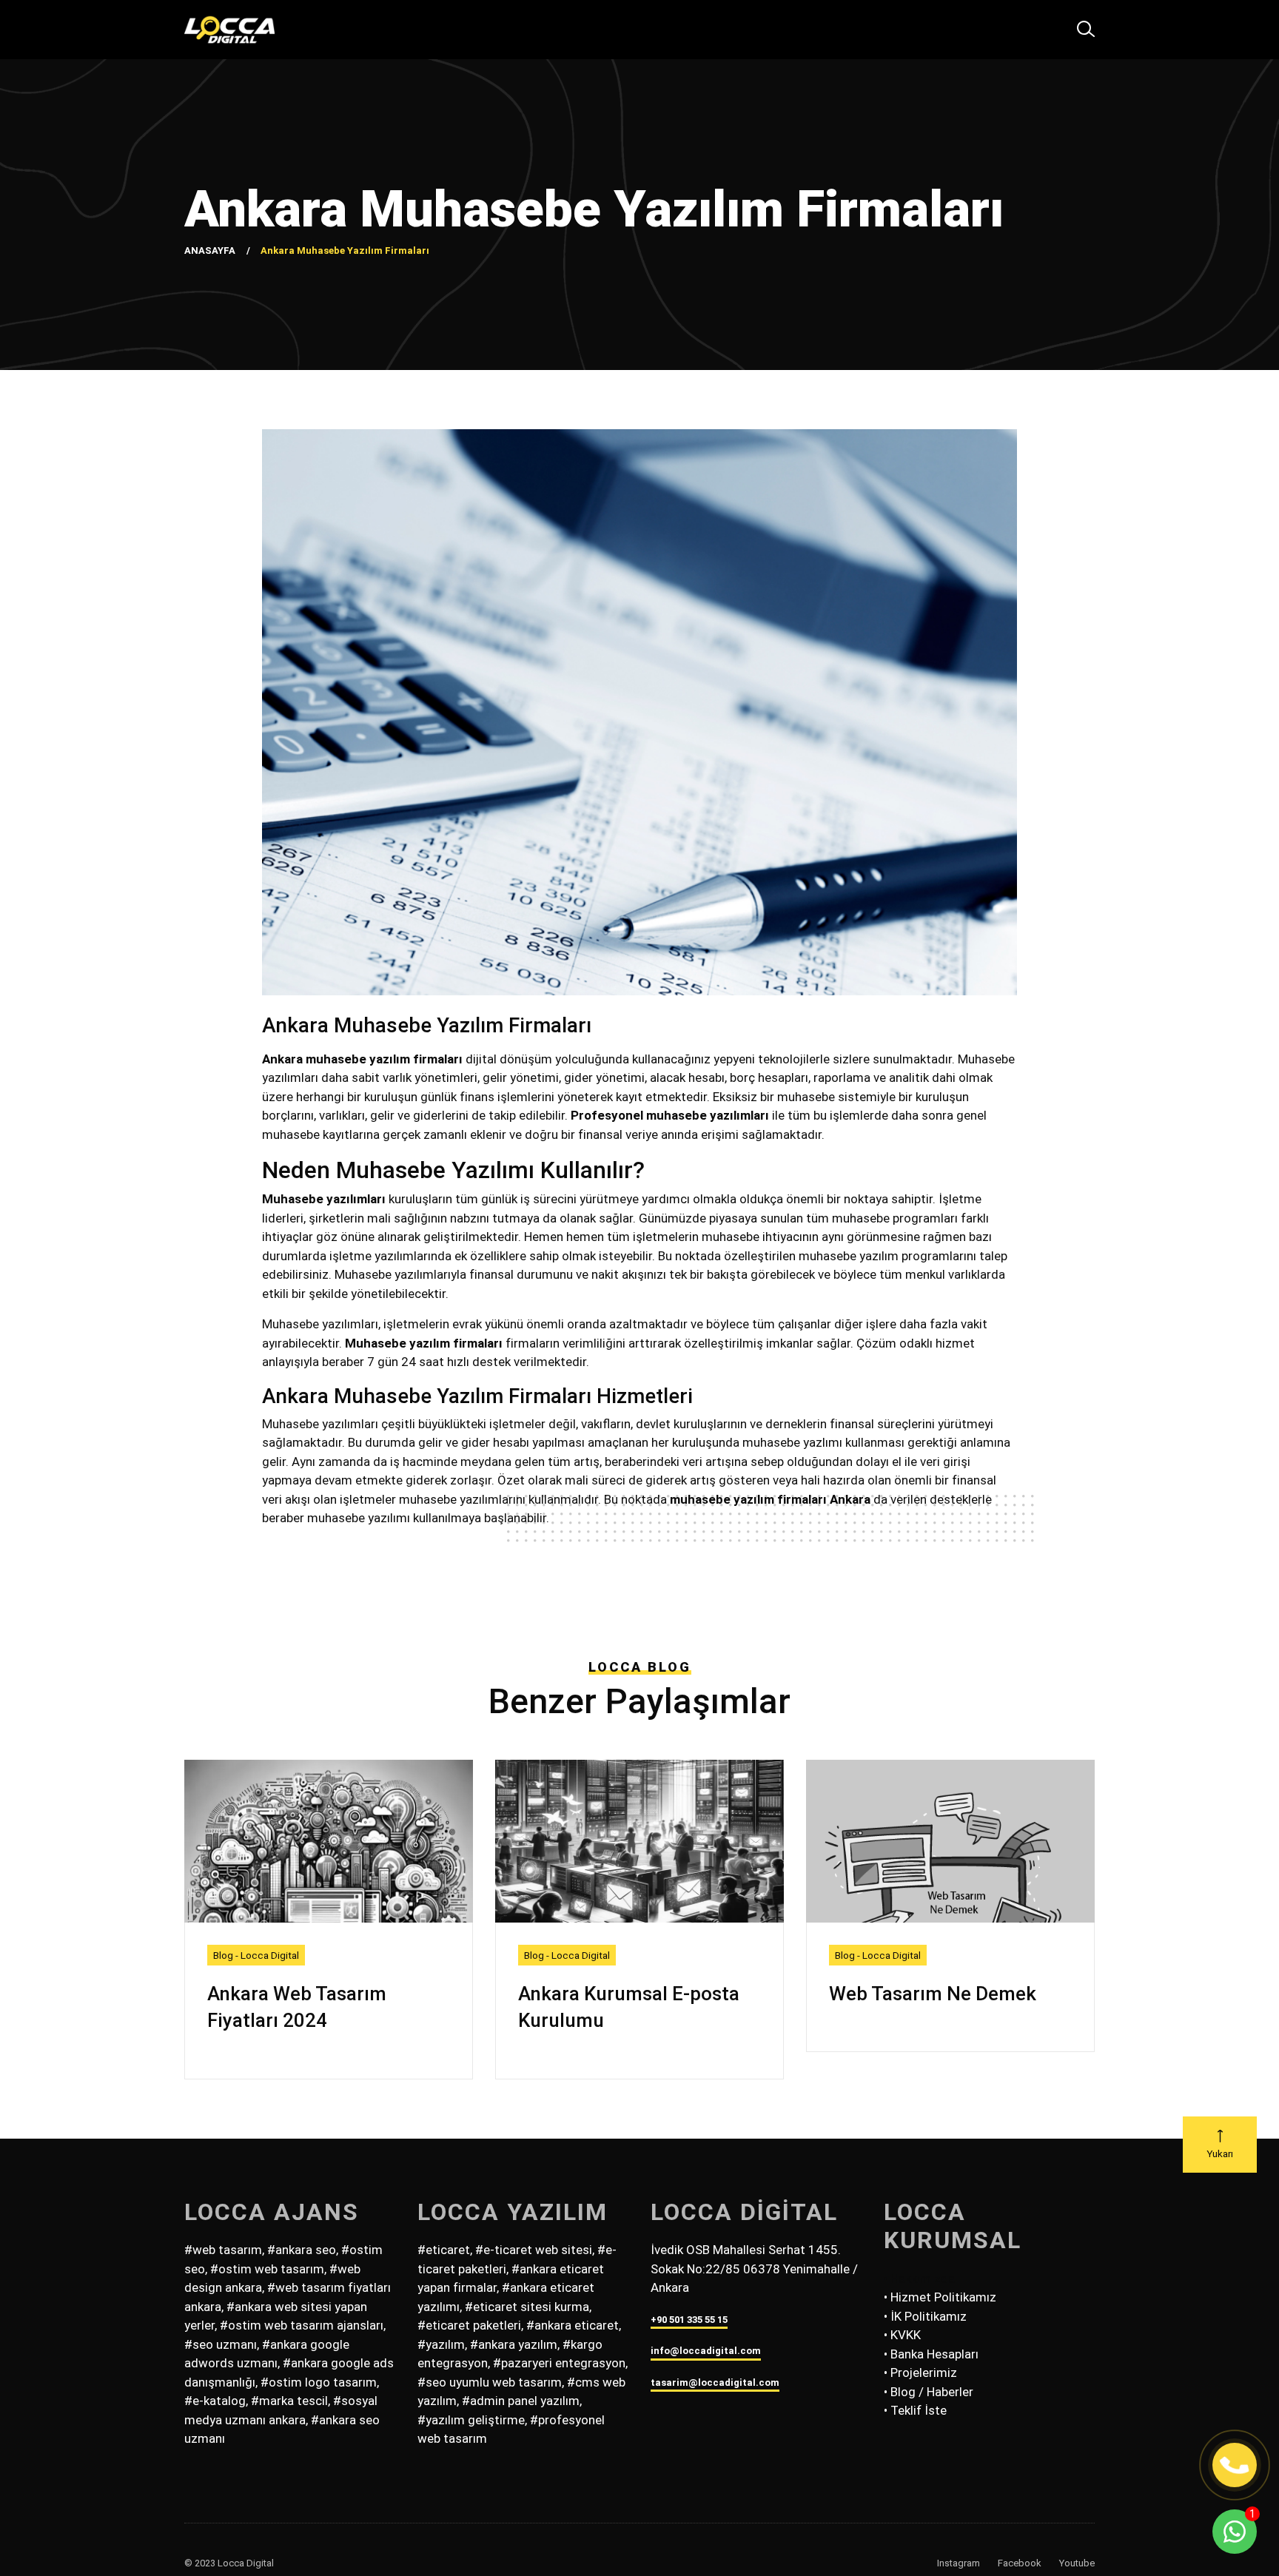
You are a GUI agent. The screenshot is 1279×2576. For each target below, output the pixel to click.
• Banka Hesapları (931, 2354)
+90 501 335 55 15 (689, 2320)
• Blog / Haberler (929, 2392)
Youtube (1077, 2563)
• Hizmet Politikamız (940, 2297)
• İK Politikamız (925, 2316)
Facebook (1020, 2563)
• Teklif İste (915, 2410)
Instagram (959, 2563)
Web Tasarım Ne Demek (933, 1994)
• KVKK (902, 2335)
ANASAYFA (210, 250)
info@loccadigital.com (706, 2351)
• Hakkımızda (919, 2279)
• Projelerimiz (920, 2372)
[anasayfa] (229, 30)
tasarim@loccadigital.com (715, 2382)
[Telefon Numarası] (1235, 2465)
